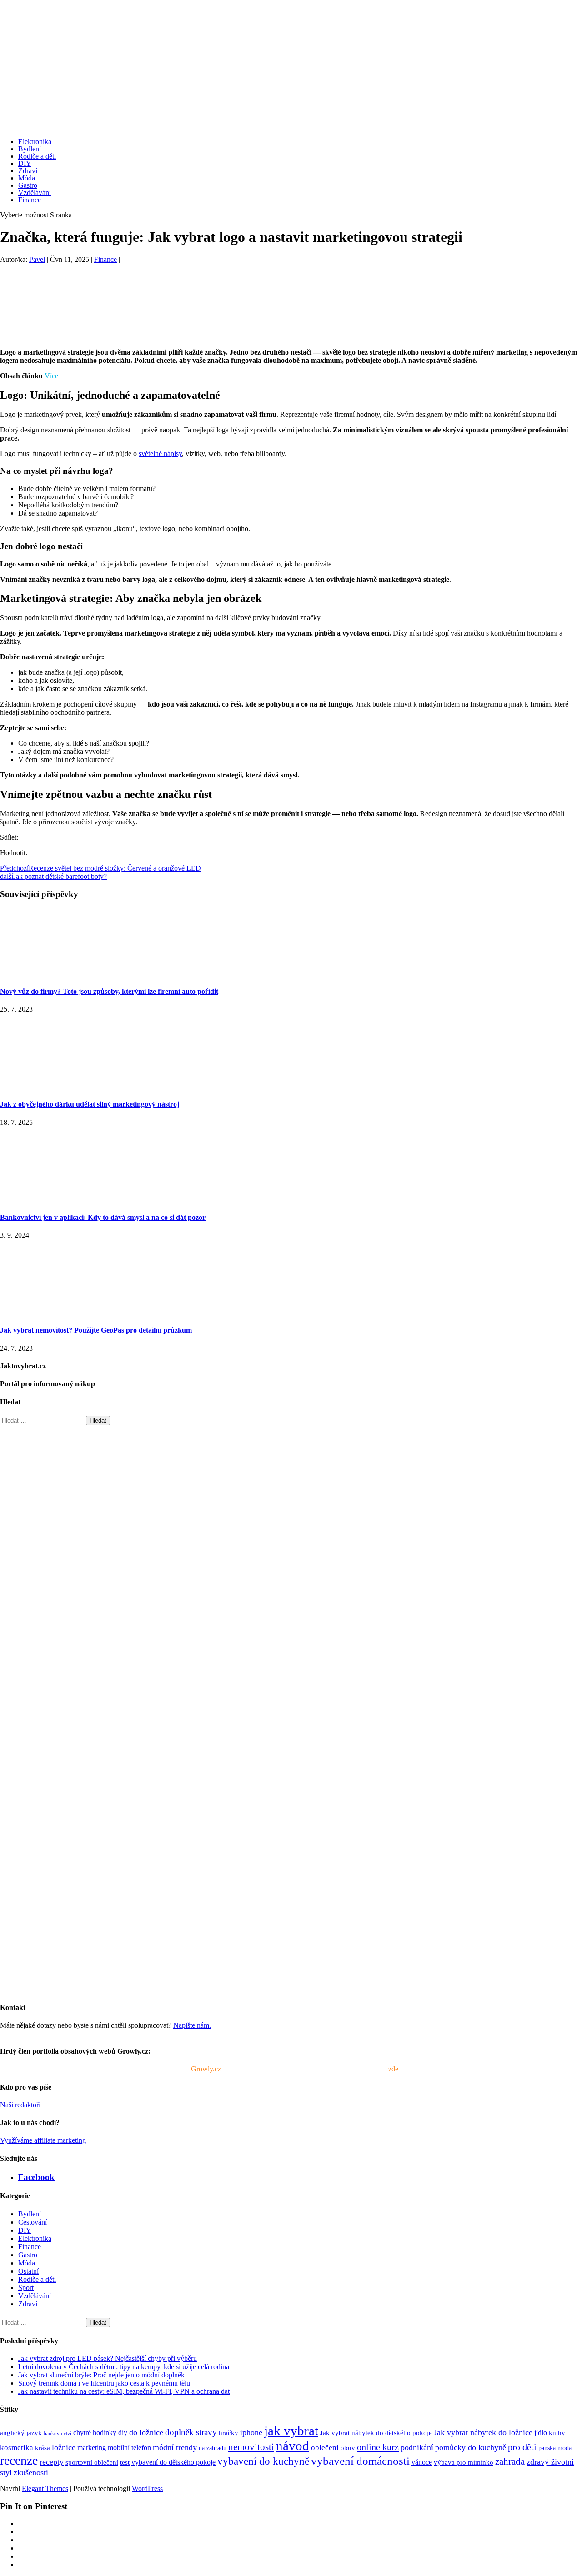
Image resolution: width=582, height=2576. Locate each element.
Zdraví (28, 171)
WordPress (147, 2488)
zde (393, 2069)
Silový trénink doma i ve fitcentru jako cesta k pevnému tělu (104, 2383)
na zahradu (213, 2448)
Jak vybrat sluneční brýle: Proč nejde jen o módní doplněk (101, 2375)
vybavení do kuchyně (263, 2461)
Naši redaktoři (20, 2105)
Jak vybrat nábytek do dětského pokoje (376, 2433)
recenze (19, 2460)
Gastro (28, 185)
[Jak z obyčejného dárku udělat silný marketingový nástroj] (68, 1086)
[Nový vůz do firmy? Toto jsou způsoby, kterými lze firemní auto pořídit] (68, 974)
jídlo (541, 2433)
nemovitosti (251, 2447)
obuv (348, 2448)
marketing (92, 2448)
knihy (557, 2433)
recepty (52, 2462)
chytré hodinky (95, 2433)
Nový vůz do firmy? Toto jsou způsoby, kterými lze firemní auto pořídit (109, 991)
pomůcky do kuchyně (471, 2447)
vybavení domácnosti (360, 2461)
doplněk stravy (191, 2432)
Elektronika (35, 142)
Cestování (33, 2222)
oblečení (325, 2448)
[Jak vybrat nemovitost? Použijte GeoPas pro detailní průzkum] (68, 1312)
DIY (25, 163)
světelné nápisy (160, 454)
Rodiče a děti (37, 156)
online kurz (378, 2447)
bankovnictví (58, 2433)
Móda (27, 178)
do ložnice (146, 2432)
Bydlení (30, 149)
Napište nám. (192, 2025)
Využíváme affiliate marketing (43, 2140)
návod (293, 2446)
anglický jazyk (21, 2433)
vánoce (422, 2462)
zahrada (510, 2461)
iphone (251, 2432)
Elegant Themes (45, 2488)
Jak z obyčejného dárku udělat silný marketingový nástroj (90, 1104)
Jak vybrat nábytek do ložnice (483, 2432)
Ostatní (28, 2271)
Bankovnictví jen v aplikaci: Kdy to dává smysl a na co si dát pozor (103, 1217)
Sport (26, 2288)
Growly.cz (206, 2069)
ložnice (64, 2447)
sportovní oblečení (92, 2462)
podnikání (417, 2447)
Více (51, 376)
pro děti (522, 2447)
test (125, 2462)
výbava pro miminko (464, 2462)
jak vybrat (291, 2431)
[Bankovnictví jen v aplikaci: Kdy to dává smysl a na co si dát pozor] (68, 1200)
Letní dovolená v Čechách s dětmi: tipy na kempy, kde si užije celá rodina (124, 2367)
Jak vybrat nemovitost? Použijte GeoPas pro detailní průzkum (96, 1330)
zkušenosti (31, 2472)
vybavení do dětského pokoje (173, 2462)
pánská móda (555, 2448)
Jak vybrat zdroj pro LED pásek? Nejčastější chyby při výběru (108, 2358)
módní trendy (175, 2447)
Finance (30, 200)
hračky (228, 2433)
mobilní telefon (129, 2448)
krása (43, 2448)
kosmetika (17, 2448)
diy (123, 2433)
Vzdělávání (35, 193)
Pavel (37, 259)
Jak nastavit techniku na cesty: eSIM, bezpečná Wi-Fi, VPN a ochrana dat (124, 2391)
